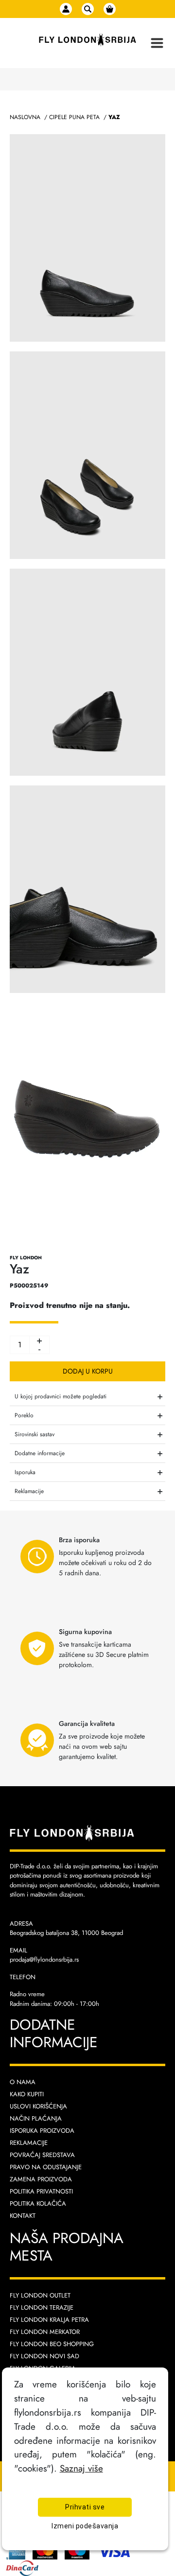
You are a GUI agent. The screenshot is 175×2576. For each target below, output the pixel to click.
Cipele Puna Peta (74, 117)
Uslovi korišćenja (38, 2106)
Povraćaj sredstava (42, 2155)
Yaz (114, 117)
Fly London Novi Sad (44, 2356)
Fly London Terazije (42, 2307)
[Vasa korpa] (110, 9)
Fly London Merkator (45, 2332)
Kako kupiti (27, 2094)
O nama (23, 2082)
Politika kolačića (38, 2203)
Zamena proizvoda (41, 2179)
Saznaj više (81, 2468)
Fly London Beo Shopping (52, 2344)
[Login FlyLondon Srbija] (66, 9)
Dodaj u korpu (88, 1371)
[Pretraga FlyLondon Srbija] (88, 9)
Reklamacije (29, 2143)
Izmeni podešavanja (85, 2526)
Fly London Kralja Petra (49, 2320)
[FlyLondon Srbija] (87, 40)
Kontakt (23, 2216)
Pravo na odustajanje (46, 2167)
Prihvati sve (85, 2507)
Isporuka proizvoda (42, 2131)
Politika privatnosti (41, 2191)
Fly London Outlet (40, 2295)
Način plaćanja (36, 2118)
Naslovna (25, 117)
